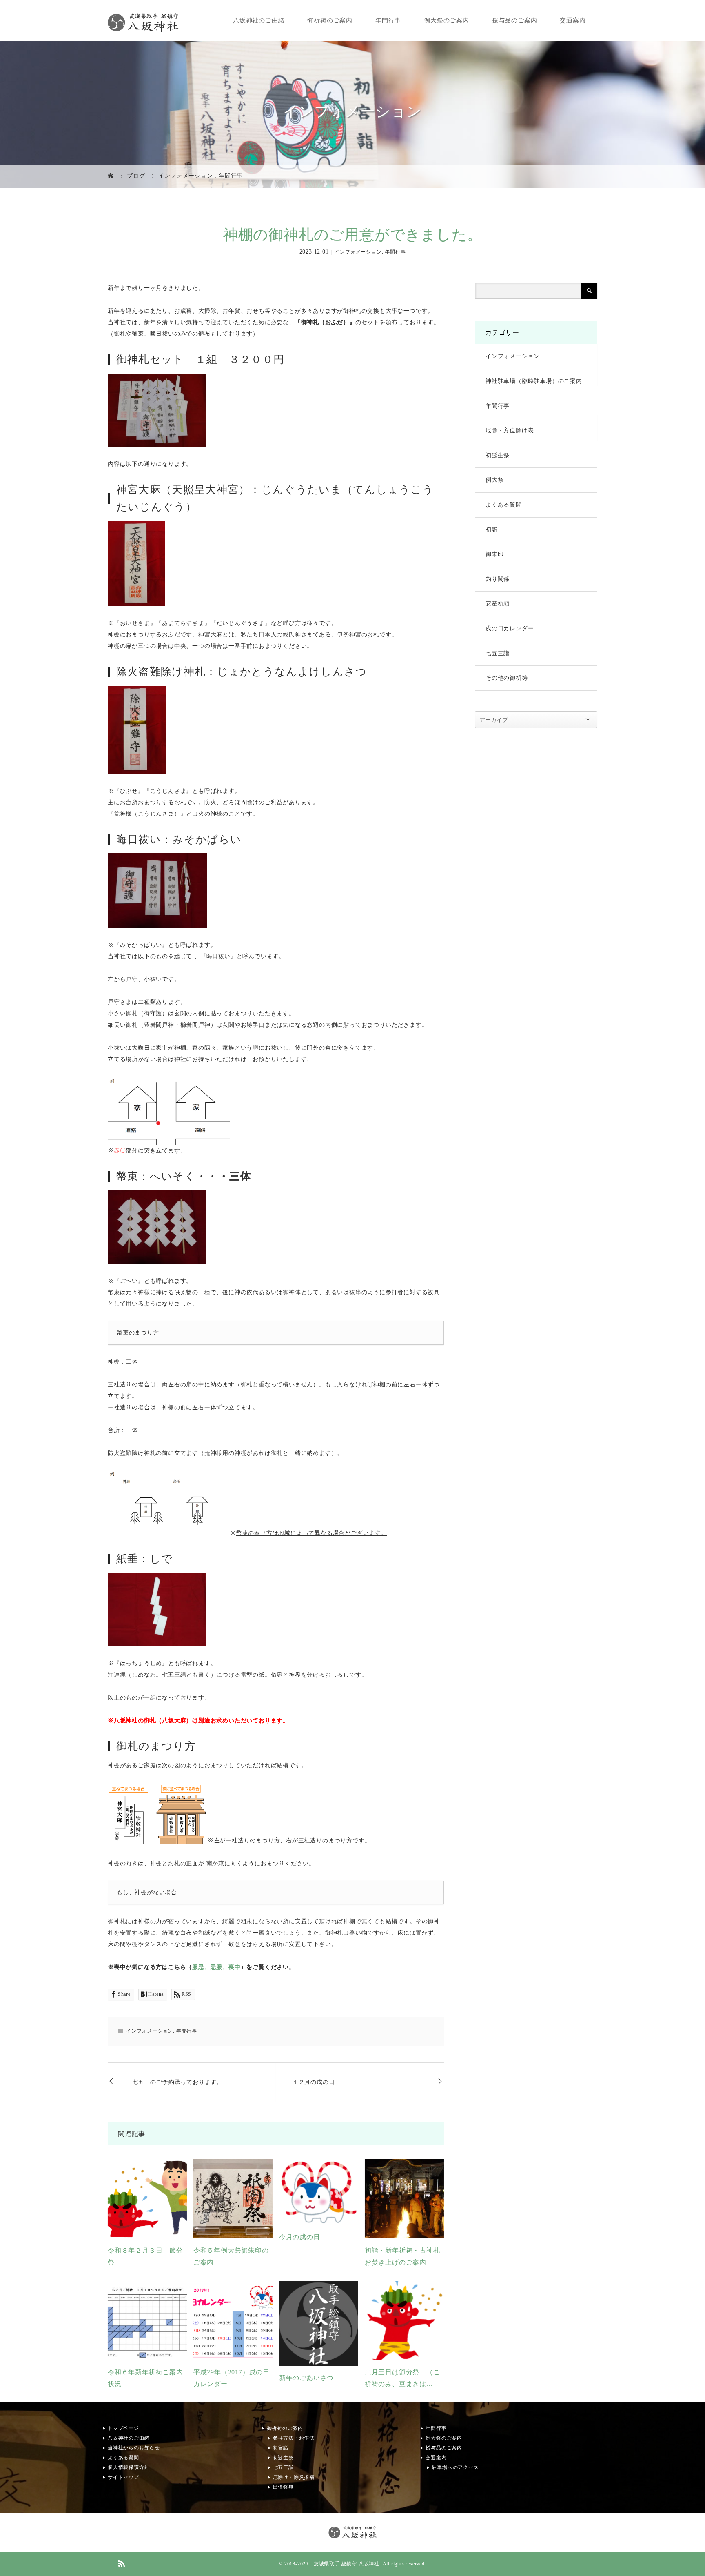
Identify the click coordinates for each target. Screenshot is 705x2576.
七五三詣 (498, 653)
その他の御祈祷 (507, 678)
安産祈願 (498, 604)
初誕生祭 (498, 455)
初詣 (492, 530)
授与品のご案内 (515, 20)
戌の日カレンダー (510, 628)
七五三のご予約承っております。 (177, 2082)
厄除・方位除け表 (510, 430)
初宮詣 (281, 2448)
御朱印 (494, 554)
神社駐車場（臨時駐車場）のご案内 (534, 381)
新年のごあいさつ (306, 2378)
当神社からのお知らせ (134, 2448)
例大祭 (494, 480)
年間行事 (388, 20)
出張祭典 (283, 2487)
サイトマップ (123, 2477)
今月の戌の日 (300, 2237)
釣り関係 (498, 579)
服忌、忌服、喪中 (216, 1967)
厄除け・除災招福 (294, 2477)
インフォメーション (358, 252)
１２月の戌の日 (314, 2082)
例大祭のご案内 (447, 20)
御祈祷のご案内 (330, 20)
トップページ (123, 2428)
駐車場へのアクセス (455, 2467)
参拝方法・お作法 (294, 2438)
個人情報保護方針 (129, 2467)
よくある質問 (504, 505)
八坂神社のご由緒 (259, 20)
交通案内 (573, 20)
